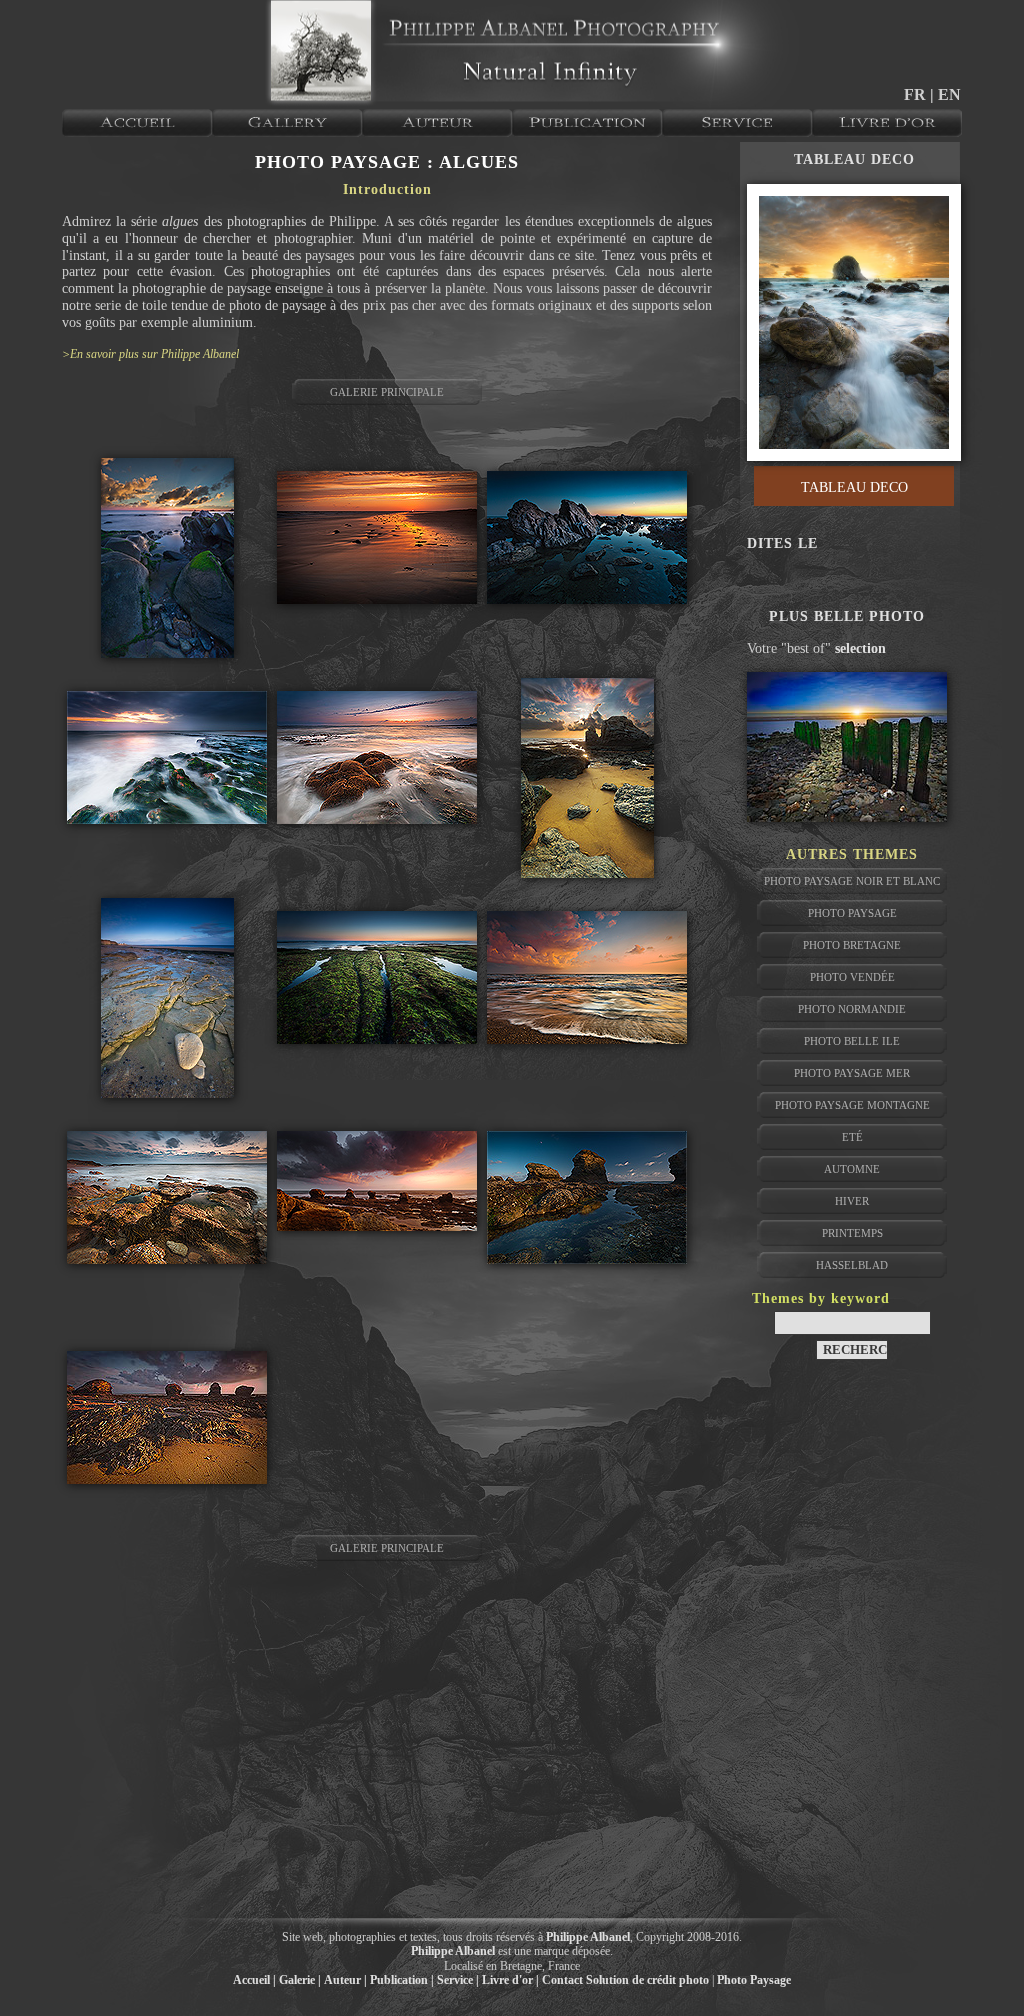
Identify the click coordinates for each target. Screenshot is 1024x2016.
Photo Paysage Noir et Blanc (852, 881)
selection (860, 648)
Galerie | (300, 1980)
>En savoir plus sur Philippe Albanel (150, 354)
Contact (562, 1980)
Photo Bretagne (852, 945)
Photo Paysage (852, 913)
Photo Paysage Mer (852, 1073)
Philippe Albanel (588, 1937)
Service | (458, 1980)
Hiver (852, 1201)
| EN (945, 94)
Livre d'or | (510, 1980)
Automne (852, 1169)
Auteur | (345, 1980)
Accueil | (254, 1980)
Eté (852, 1137)
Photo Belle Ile (852, 1041)
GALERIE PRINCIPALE (387, 392)
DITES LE (782, 543)
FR (917, 94)
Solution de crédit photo (647, 1980)
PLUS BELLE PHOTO (847, 616)
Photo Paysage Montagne (852, 1105)
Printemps (852, 1233)
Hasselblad (852, 1265)
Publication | (402, 1980)
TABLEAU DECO (854, 159)
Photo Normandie (852, 1009)
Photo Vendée (852, 977)
